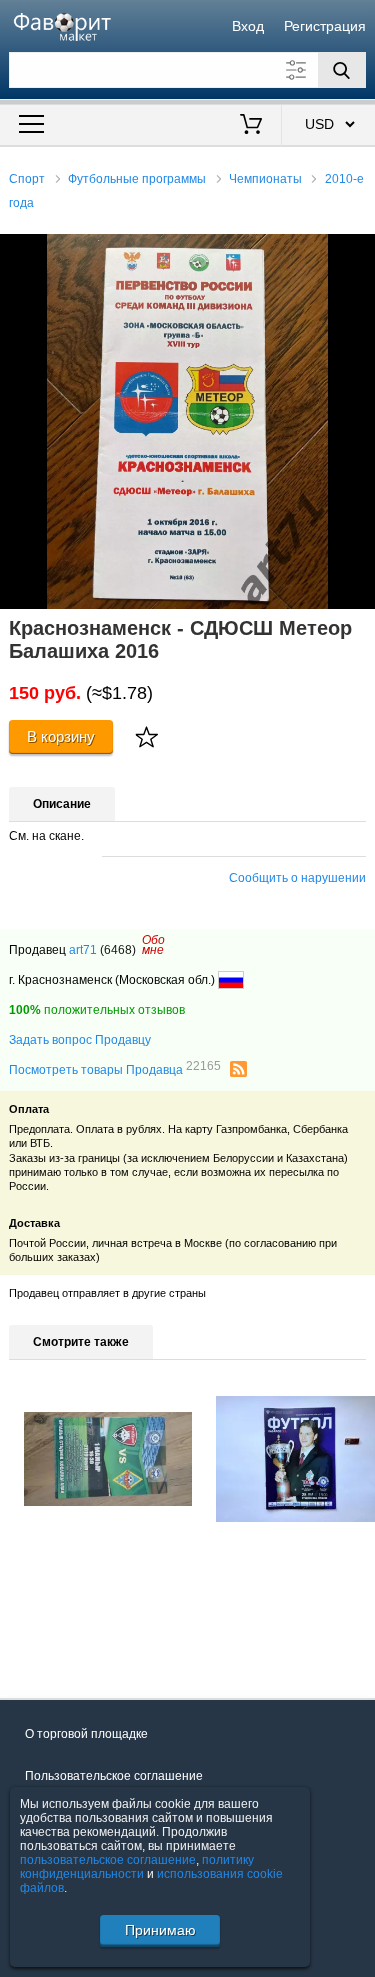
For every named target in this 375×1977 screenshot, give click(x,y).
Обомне (153, 945)
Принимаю (160, 1930)
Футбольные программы (137, 179)
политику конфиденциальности (137, 1867)
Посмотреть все (54, 1645)
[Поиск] (342, 70)
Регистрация (325, 26)
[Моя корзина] (250, 126)
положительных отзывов (97, 1010)
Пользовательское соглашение (114, 1776)
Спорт (27, 179)
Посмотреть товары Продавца (115, 1069)
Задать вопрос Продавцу (80, 1040)
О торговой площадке (86, 1734)
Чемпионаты (265, 179)
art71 (83, 950)
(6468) (118, 950)
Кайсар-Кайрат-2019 (83, 1553)
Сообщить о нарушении (297, 878)
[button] (357, 252)
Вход (248, 26)
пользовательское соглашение (108, 1860)
